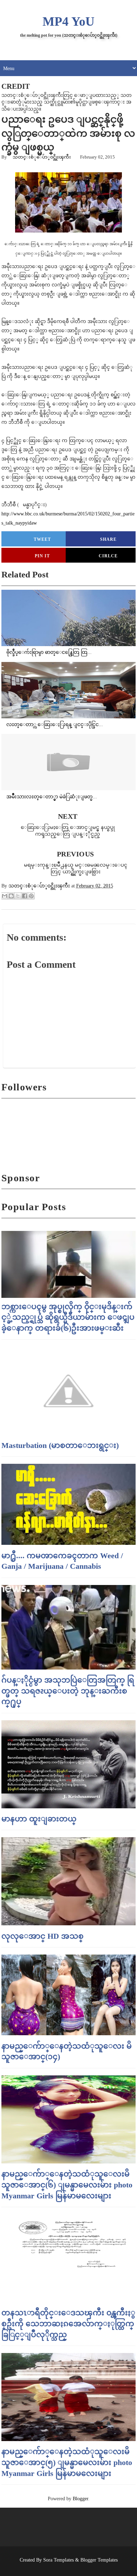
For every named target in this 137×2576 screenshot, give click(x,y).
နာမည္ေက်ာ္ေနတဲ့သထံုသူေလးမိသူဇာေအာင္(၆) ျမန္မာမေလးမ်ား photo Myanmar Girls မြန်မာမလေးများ (67, 2185)
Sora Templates (58, 2560)
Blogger (80, 2499)
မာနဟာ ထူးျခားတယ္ (39, 1819)
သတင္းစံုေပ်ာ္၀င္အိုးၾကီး (42, 157)
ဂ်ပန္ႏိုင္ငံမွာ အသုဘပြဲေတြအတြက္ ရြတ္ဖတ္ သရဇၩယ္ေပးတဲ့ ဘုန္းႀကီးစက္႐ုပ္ (68, 1691)
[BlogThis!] (11, 896)
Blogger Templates (99, 2560)
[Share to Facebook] (25, 896)
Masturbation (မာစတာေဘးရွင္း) (60, 1445)
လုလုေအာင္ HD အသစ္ (43, 1936)
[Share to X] (18, 896)
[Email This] (5, 896)
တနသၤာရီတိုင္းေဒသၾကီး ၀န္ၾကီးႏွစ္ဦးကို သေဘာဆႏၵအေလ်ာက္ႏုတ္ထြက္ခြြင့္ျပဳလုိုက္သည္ (68, 2324)
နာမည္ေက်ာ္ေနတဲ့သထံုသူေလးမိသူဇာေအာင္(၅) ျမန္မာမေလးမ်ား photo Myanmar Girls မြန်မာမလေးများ (67, 2462)
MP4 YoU (68, 21)
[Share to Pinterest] (31, 896)
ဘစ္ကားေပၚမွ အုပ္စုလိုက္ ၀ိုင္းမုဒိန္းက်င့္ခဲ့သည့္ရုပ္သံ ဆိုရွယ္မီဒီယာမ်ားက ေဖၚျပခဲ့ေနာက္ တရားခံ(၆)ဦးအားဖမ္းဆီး (68, 1317)
